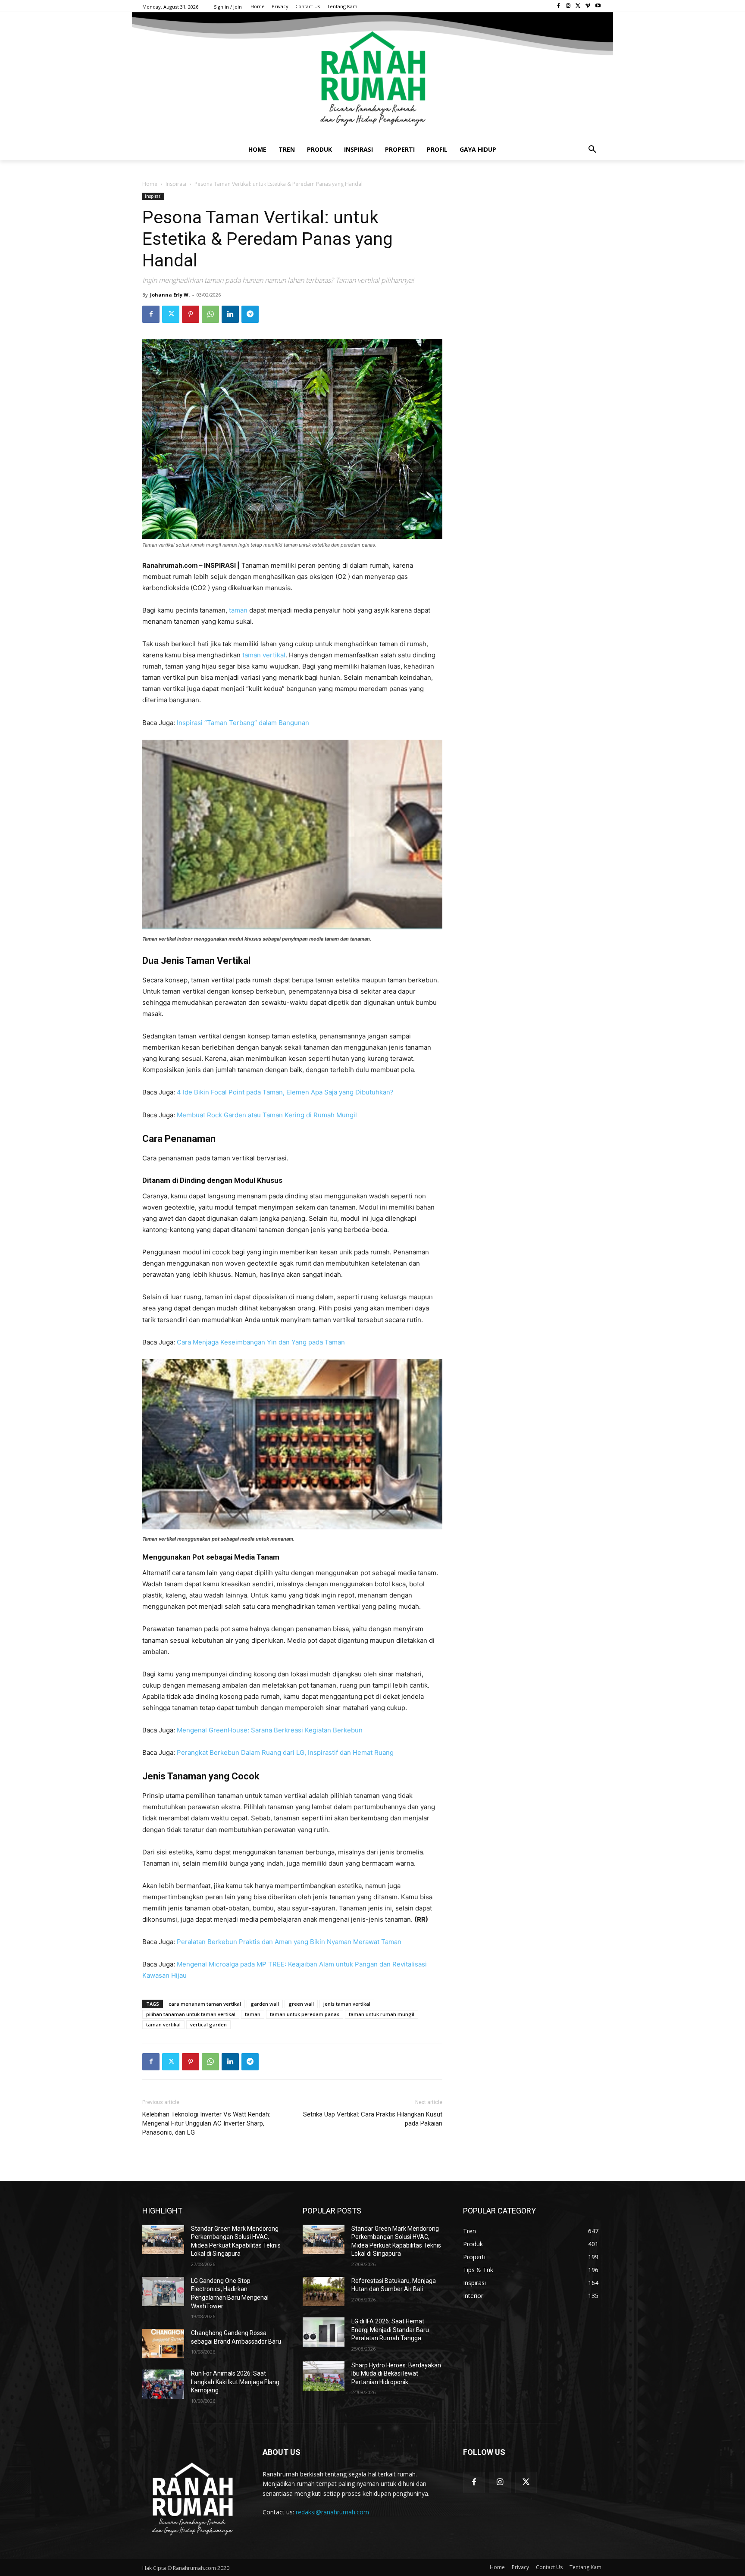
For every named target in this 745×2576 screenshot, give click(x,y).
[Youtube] (598, 6)
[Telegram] (250, 314)
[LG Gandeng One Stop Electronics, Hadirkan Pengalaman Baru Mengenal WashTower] (163, 2292)
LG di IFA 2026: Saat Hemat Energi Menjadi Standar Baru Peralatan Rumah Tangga (390, 2330)
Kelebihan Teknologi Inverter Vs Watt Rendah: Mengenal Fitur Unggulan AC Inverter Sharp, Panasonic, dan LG (206, 2123)
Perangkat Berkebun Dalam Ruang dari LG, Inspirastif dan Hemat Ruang (285, 1752)
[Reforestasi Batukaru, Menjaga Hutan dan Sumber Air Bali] (324, 2292)
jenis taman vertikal (347, 2004)
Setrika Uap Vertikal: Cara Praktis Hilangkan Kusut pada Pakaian (373, 2119)
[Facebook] (559, 6)
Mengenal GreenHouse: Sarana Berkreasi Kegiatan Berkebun (270, 1730)
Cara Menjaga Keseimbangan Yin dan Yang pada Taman (261, 1342)
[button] (592, 150)
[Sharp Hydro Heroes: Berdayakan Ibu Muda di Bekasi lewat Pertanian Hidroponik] (324, 2376)
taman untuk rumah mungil (382, 2014)
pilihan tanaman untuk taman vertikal (191, 2014)
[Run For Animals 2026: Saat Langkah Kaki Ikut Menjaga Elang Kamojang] (163, 2384)
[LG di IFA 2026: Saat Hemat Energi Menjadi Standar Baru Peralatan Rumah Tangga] (324, 2332)
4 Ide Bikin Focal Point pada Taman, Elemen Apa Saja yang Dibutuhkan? (285, 1092)
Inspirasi (176, 184)
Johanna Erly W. (170, 295)
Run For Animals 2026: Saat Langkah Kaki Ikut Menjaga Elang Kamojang (235, 2382)
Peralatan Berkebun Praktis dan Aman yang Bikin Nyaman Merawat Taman (289, 1942)
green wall (301, 2004)
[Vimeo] (588, 6)
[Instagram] (568, 6)
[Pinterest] (191, 314)
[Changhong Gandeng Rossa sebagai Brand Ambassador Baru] (163, 2344)
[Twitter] (578, 6)
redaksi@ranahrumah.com (332, 2512)
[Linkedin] (230, 314)
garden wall (265, 2004)
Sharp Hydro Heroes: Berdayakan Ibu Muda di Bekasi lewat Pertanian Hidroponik (396, 2374)
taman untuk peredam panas (305, 2014)
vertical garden (208, 2024)
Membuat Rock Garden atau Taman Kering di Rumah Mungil (267, 1115)
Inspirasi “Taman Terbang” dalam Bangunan (243, 723)
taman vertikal (264, 655)
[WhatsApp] (210, 314)
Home (150, 184)
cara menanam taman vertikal (205, 2004)
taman (238, 610)
